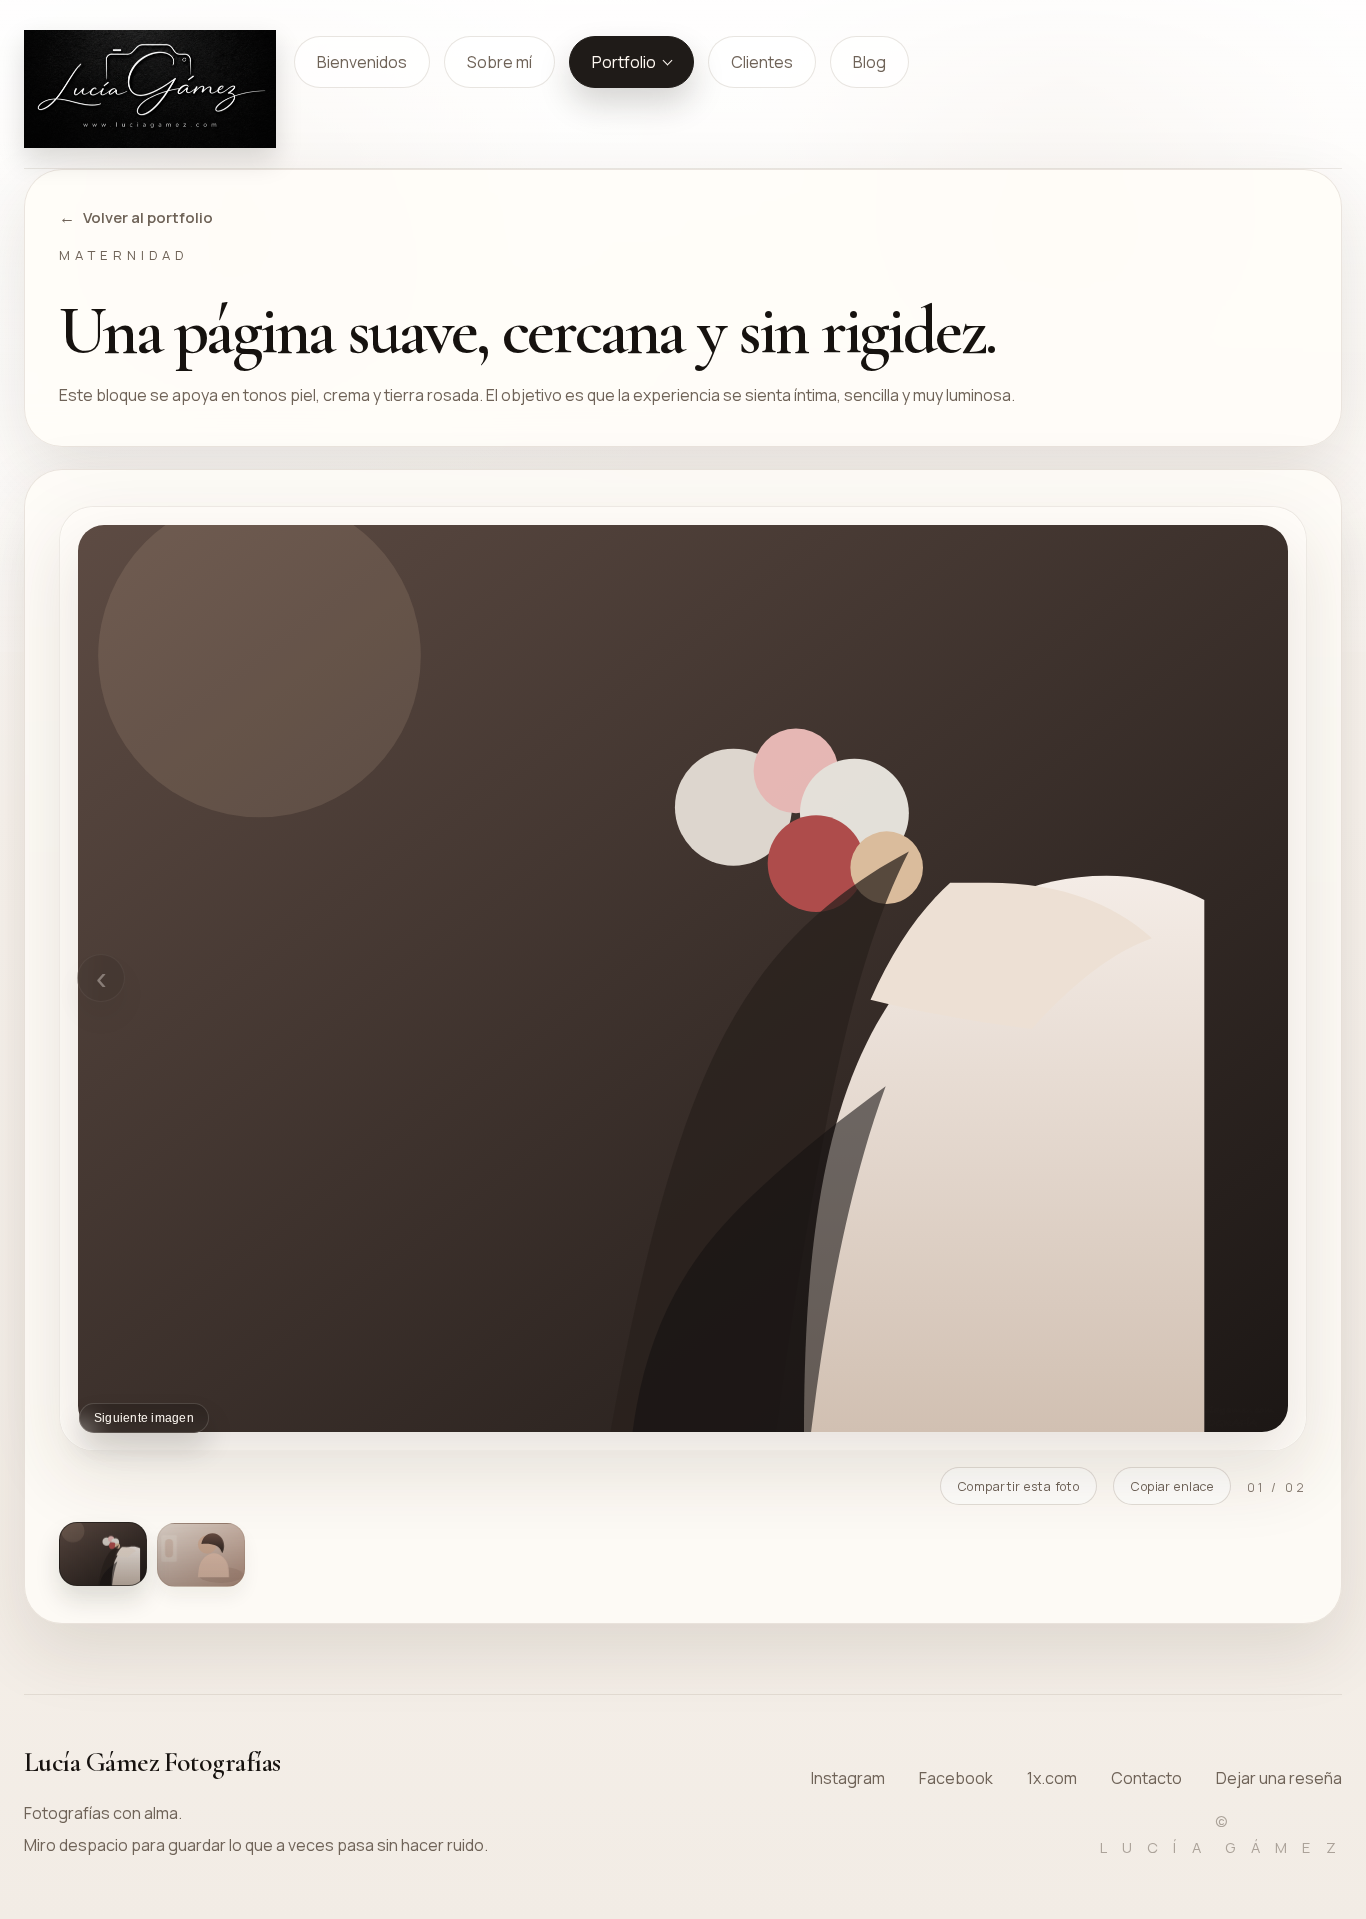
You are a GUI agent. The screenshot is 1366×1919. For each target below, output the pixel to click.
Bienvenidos (362, 62)
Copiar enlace (1172, 1486)
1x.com (1052, 1778)
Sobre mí (499, 62)
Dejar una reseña (1279, 1778)
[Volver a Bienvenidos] (150, 89)
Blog (869, 62)
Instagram (848, 1778)
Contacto (1146, 1778)
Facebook (956, 1778)
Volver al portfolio (148, 217)
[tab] (103, 1554)
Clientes (762, 62)
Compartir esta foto (1018, 1486)
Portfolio (624, 62)
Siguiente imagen (144, 1418)
